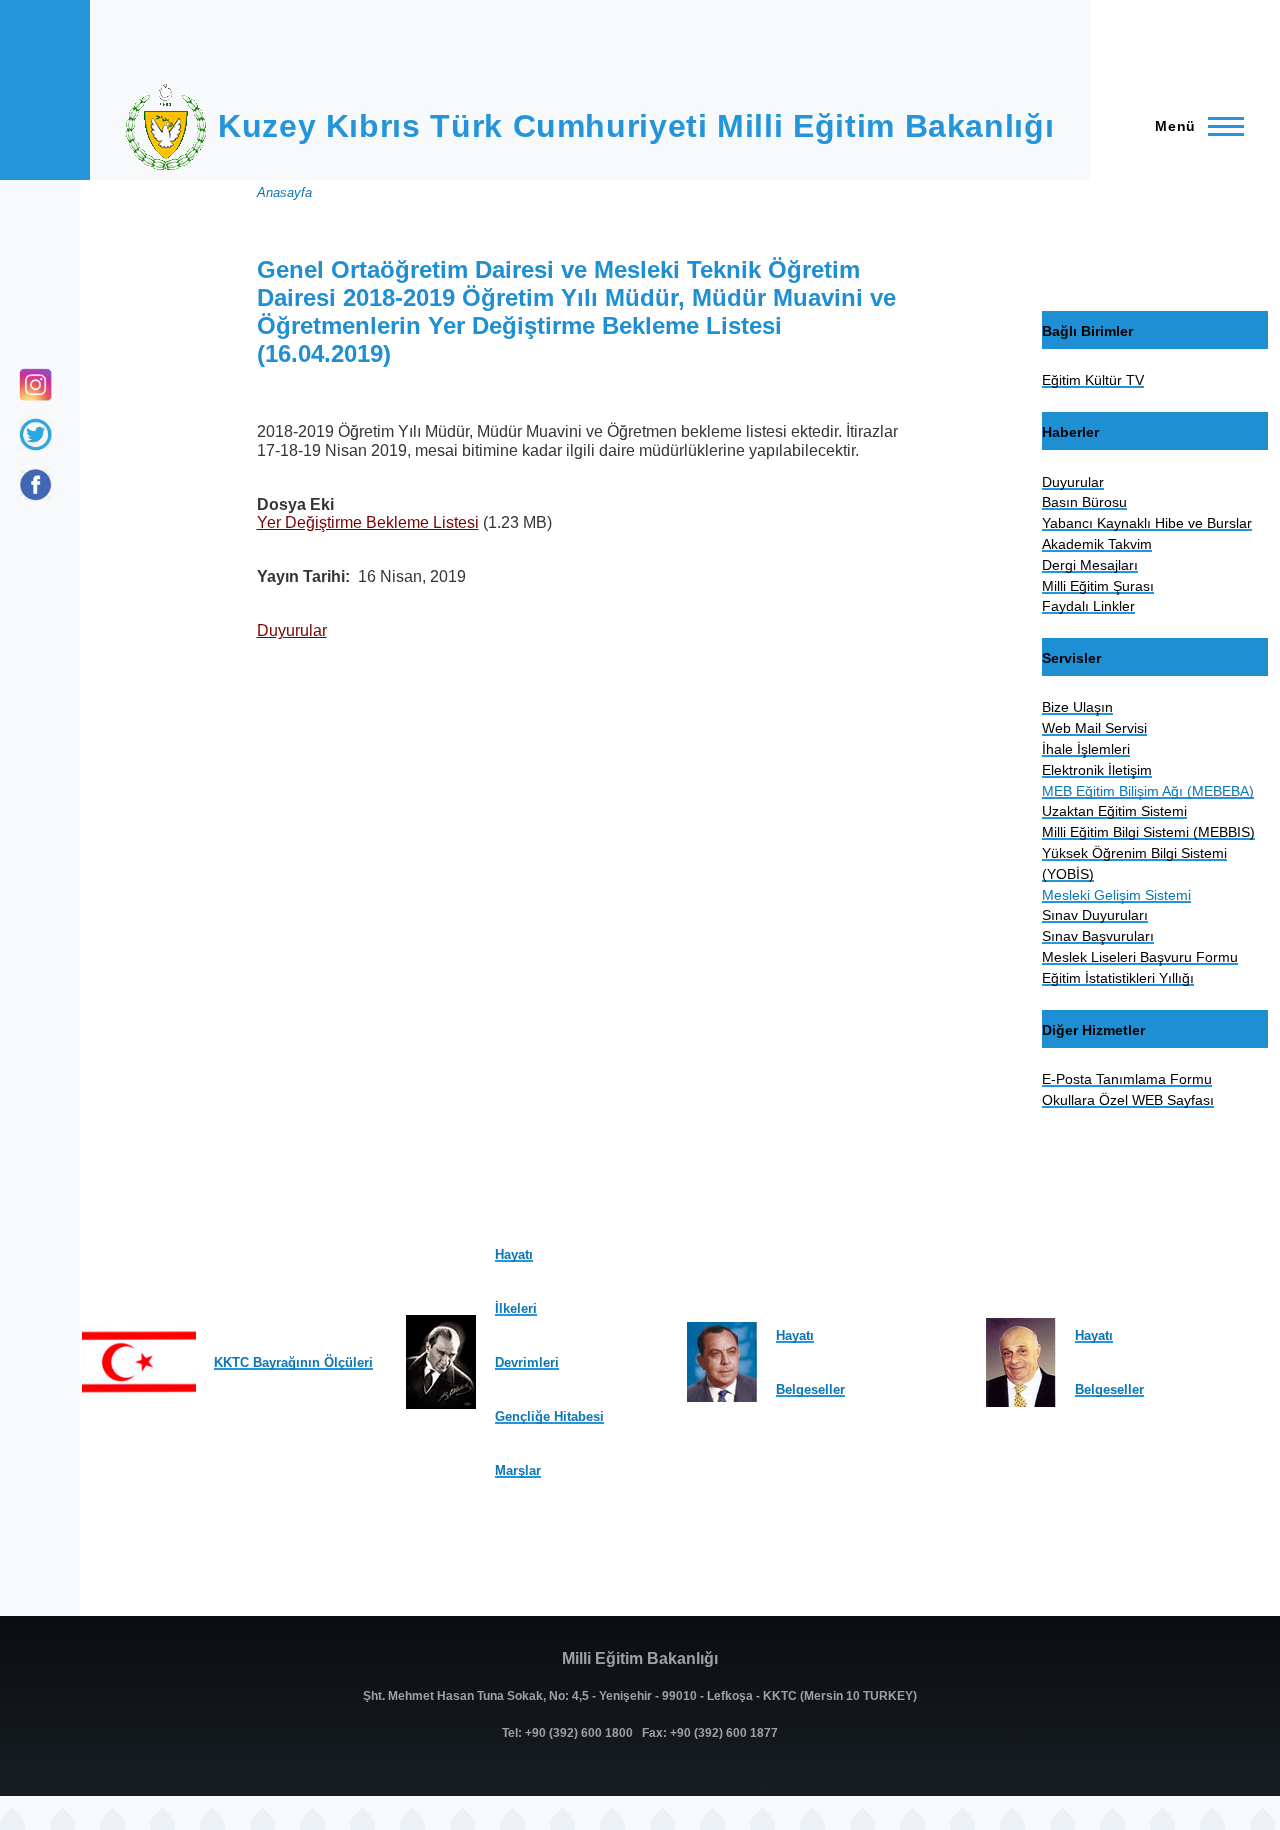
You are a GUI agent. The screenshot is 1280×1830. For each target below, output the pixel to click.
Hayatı (514, 1254)
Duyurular (292, 630)
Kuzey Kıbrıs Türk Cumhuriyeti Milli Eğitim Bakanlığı (636, 126)
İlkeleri (516, 1308)
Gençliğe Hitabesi (549, 1416)
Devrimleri (527, 1362)
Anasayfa (284, 192)
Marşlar (518, 1470)
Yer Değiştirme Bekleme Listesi (368, 522)
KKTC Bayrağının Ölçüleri (293, 1362)
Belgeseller (810, 1389)
